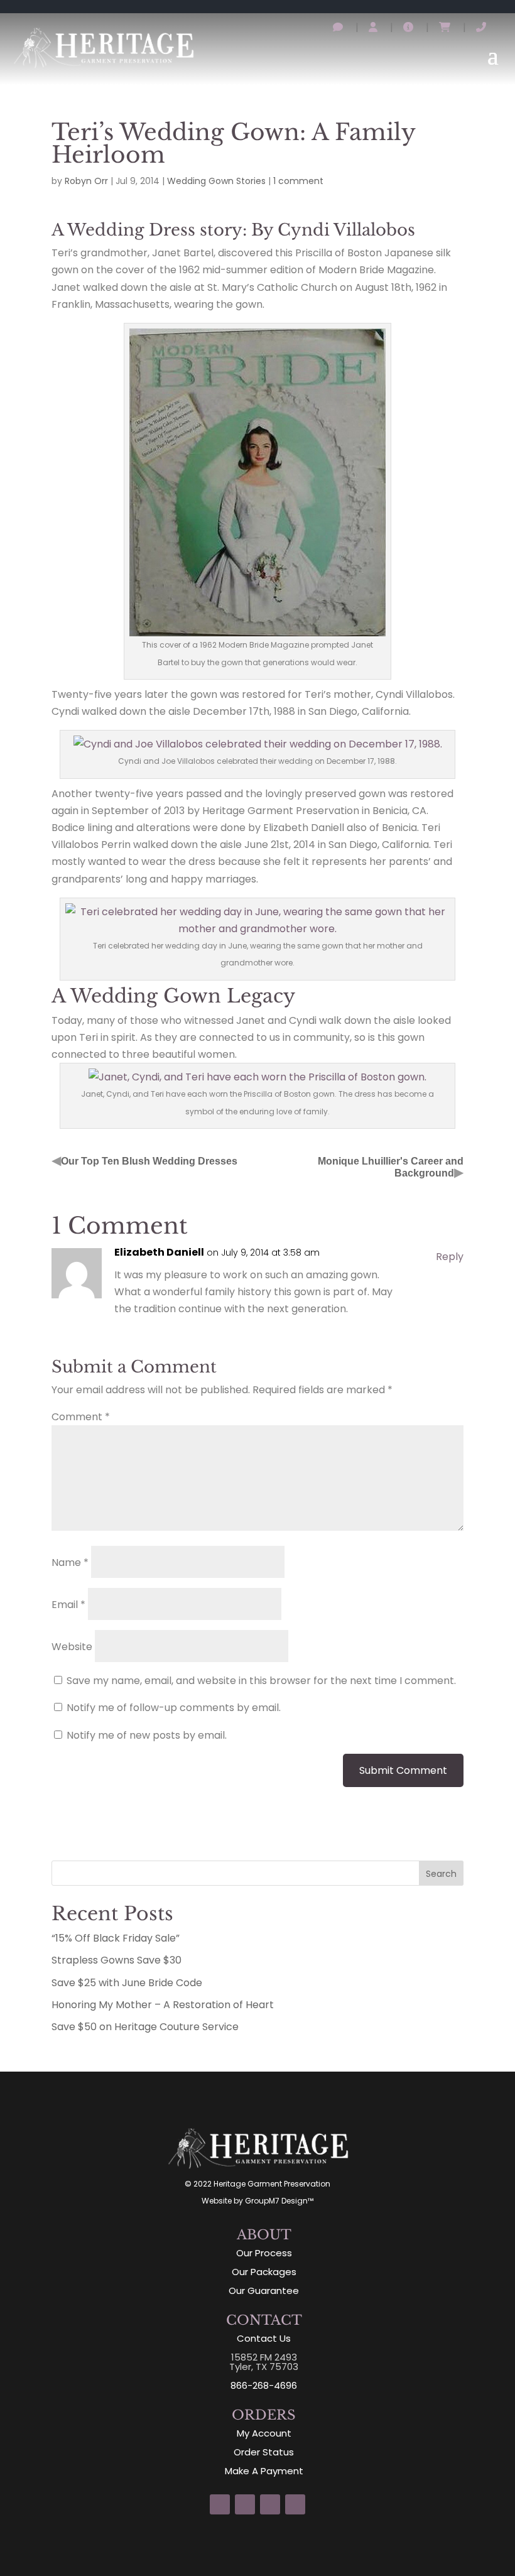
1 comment (298, 181)
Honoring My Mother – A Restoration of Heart (163, 2005)
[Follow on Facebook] (245, 2504)
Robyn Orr (86, 181)
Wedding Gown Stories (216, 181)
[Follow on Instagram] (220, 2504)
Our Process (264, 2253)
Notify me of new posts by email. (147, 1735)
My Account (264, 2433)
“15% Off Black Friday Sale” (116, 1938)
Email (68, 1605)
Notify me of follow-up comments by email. (174, 1708)
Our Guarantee (264, 2291)
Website (72, 1647)
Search (441, 1874)
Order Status (264, 2452)
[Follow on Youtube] (295, 2504)
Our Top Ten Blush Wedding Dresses (149, 1161)
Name (70, 1562)
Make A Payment (264, 2471)
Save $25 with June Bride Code (127, 1983)
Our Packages (264, 2272)
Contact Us (264, 2338)
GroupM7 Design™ (279, 2201)
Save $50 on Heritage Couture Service (145, 2027)
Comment (81, 1417)
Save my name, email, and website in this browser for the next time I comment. (261, 1681)
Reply (450, 1257)
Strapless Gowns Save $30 (117, 1960)
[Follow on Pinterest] (270, 2504)
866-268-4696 (264, 2385)
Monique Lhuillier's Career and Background (391, 1167)
